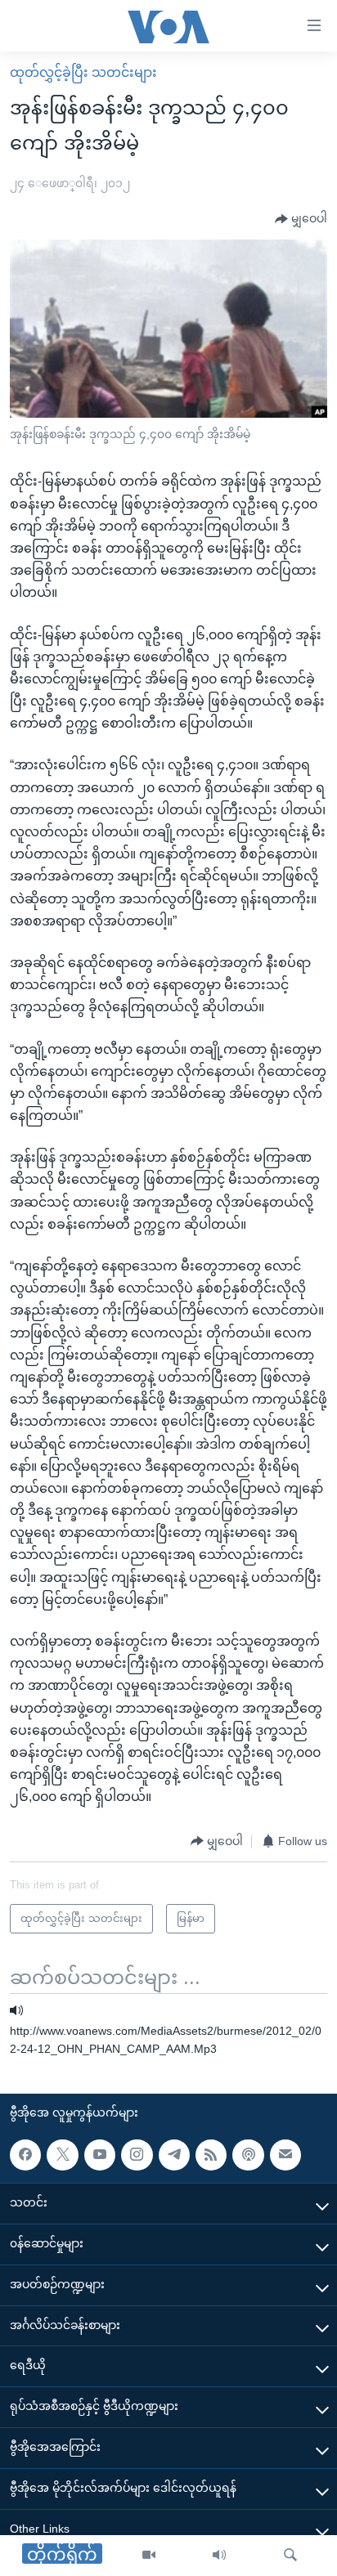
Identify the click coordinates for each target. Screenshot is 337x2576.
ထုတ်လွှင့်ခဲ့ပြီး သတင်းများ (83, 72)
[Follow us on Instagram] (137, 2155)
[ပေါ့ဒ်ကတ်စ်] (248, 2155)
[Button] (301, 219)
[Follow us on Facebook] (25, 2155)
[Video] (149, 2556)
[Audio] (219, 2556)
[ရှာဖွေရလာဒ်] (290, 2556)
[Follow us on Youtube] (100, 2155)
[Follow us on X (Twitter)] (62, 2155)
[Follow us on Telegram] (174, 2155)
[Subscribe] (285, 2155)
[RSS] (211, 2155)
